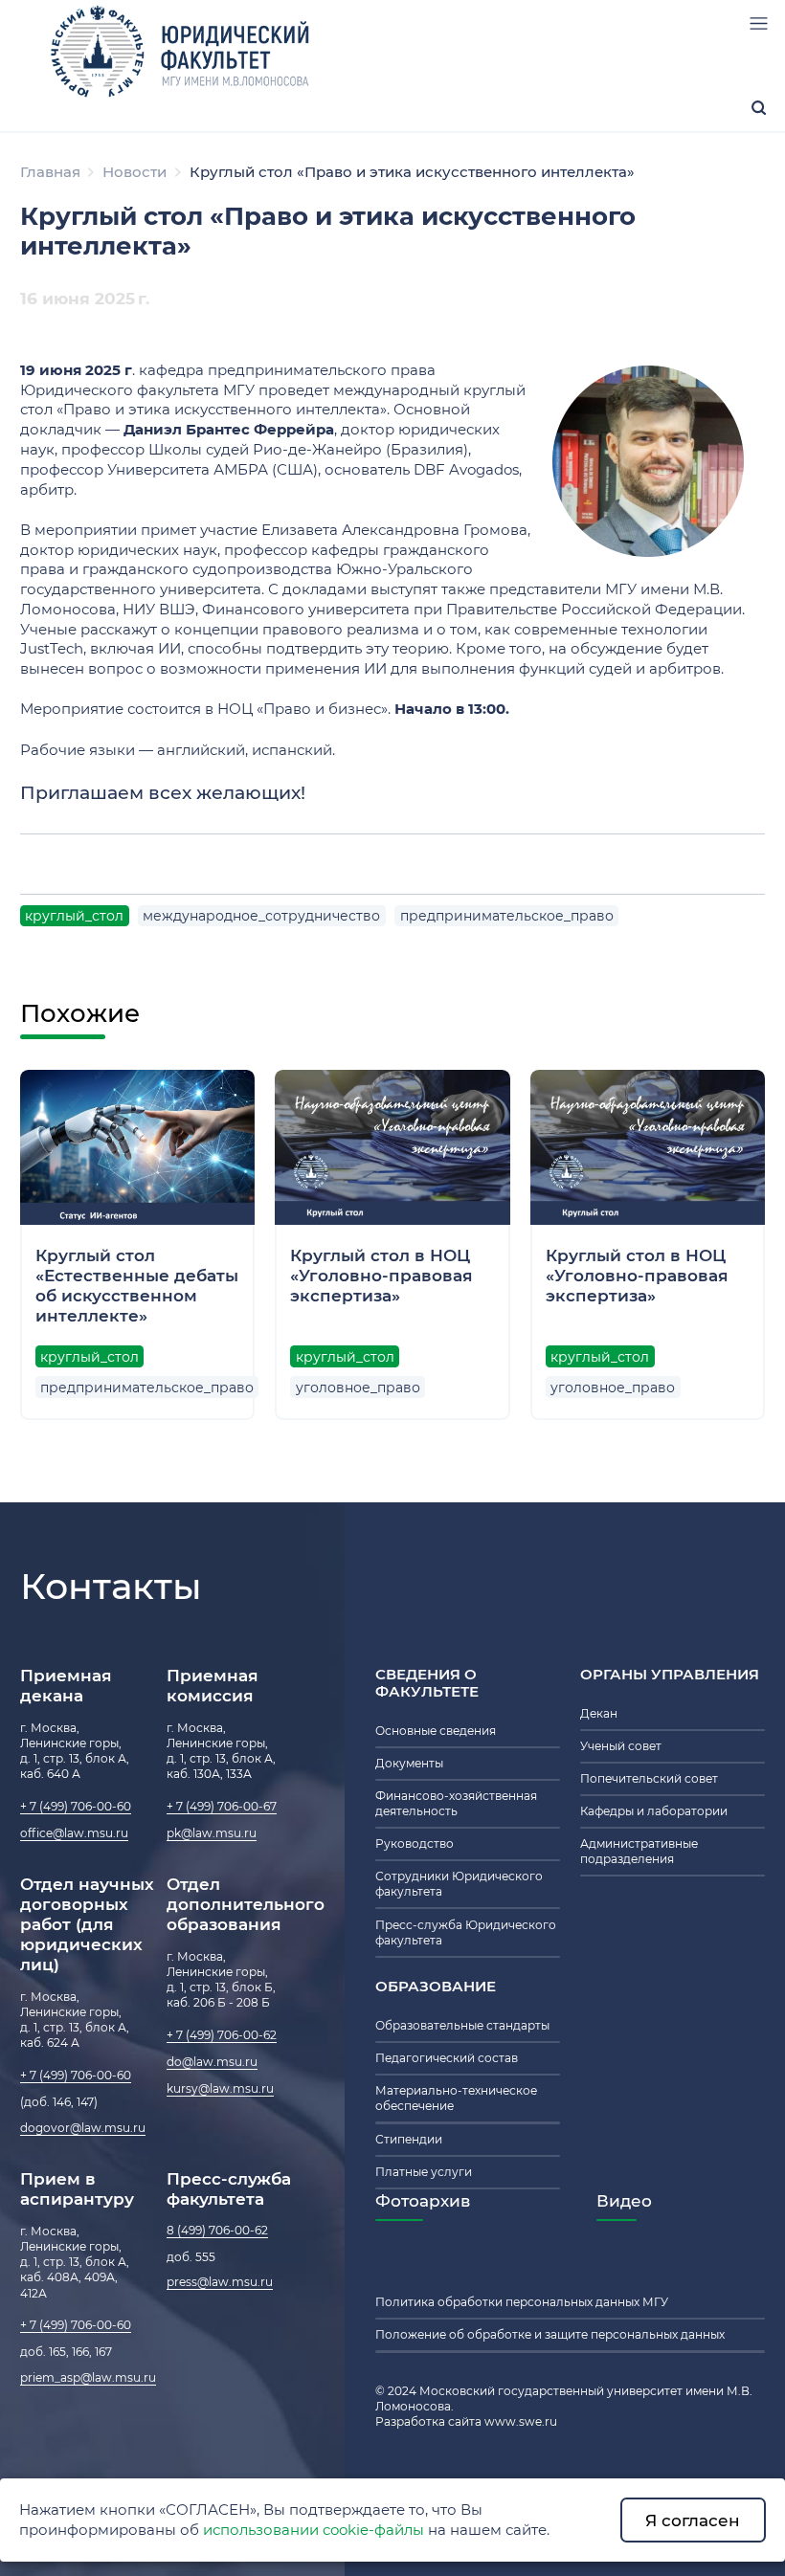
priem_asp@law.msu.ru (88, 2378)
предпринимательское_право (507, 916)
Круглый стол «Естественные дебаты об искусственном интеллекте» (137, 1285)
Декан (599, 1714)
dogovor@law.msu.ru (83, 2128)
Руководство (415, 1844)
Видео (624, 2200)
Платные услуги (424, 2172)
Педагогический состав (447, 2058)
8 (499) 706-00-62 (217, 2231)
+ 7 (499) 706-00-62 (222, 2035)
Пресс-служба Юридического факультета (466, 1933)
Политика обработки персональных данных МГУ (522, 2302)
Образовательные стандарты (462, 2026)
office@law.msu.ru (74, 1833)
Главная (50, 172)
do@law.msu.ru (212, 2062)
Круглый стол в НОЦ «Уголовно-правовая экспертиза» (381, 1275)
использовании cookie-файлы (314, 2530)
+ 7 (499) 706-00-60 (76, 1807)
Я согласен (693, 2520)
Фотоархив (423, 2200)
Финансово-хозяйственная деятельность (456, 1804)
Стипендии (409, 2140)
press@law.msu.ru (220, 2282)
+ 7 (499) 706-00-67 (222, 1807)
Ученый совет (621, 1746)
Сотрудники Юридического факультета (459, 1884)
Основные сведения (436, 1731)
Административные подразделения (639, 1852)
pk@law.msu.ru (212, 1833)
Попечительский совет (649, 1779)
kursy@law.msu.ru (220, 2089)
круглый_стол (74, 916)
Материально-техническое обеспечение (456, 2099)
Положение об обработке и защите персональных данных (550, 2335)
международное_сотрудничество (261, 916)
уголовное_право (358, 1388)
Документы (409, 1764)
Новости (135, 172)
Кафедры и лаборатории (654, 1811)
